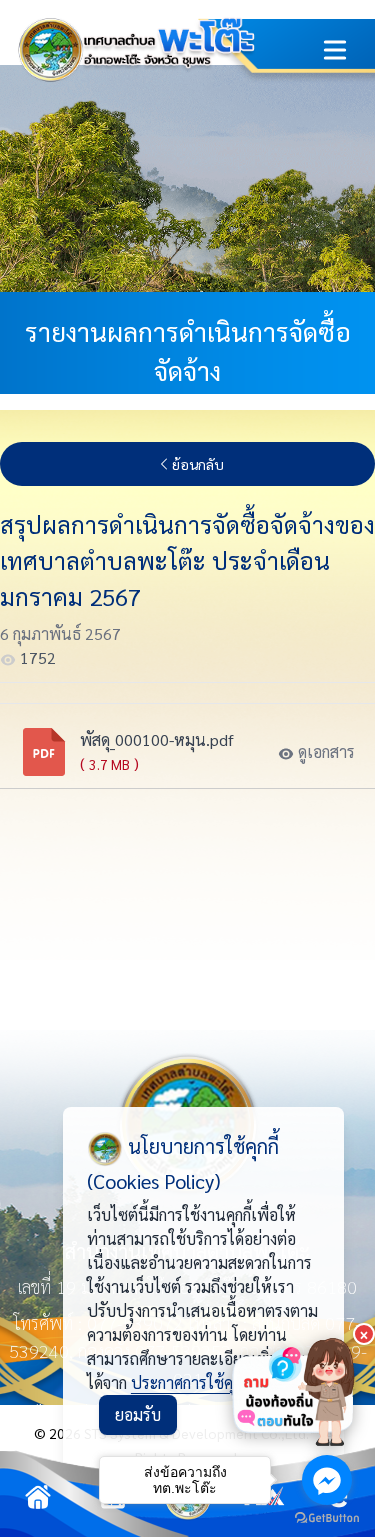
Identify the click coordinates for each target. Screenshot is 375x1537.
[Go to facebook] (327, 1480)
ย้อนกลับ (198, 464)
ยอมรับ (138, 1414)
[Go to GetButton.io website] (327, 1517)
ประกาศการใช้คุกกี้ (190, 1382)
